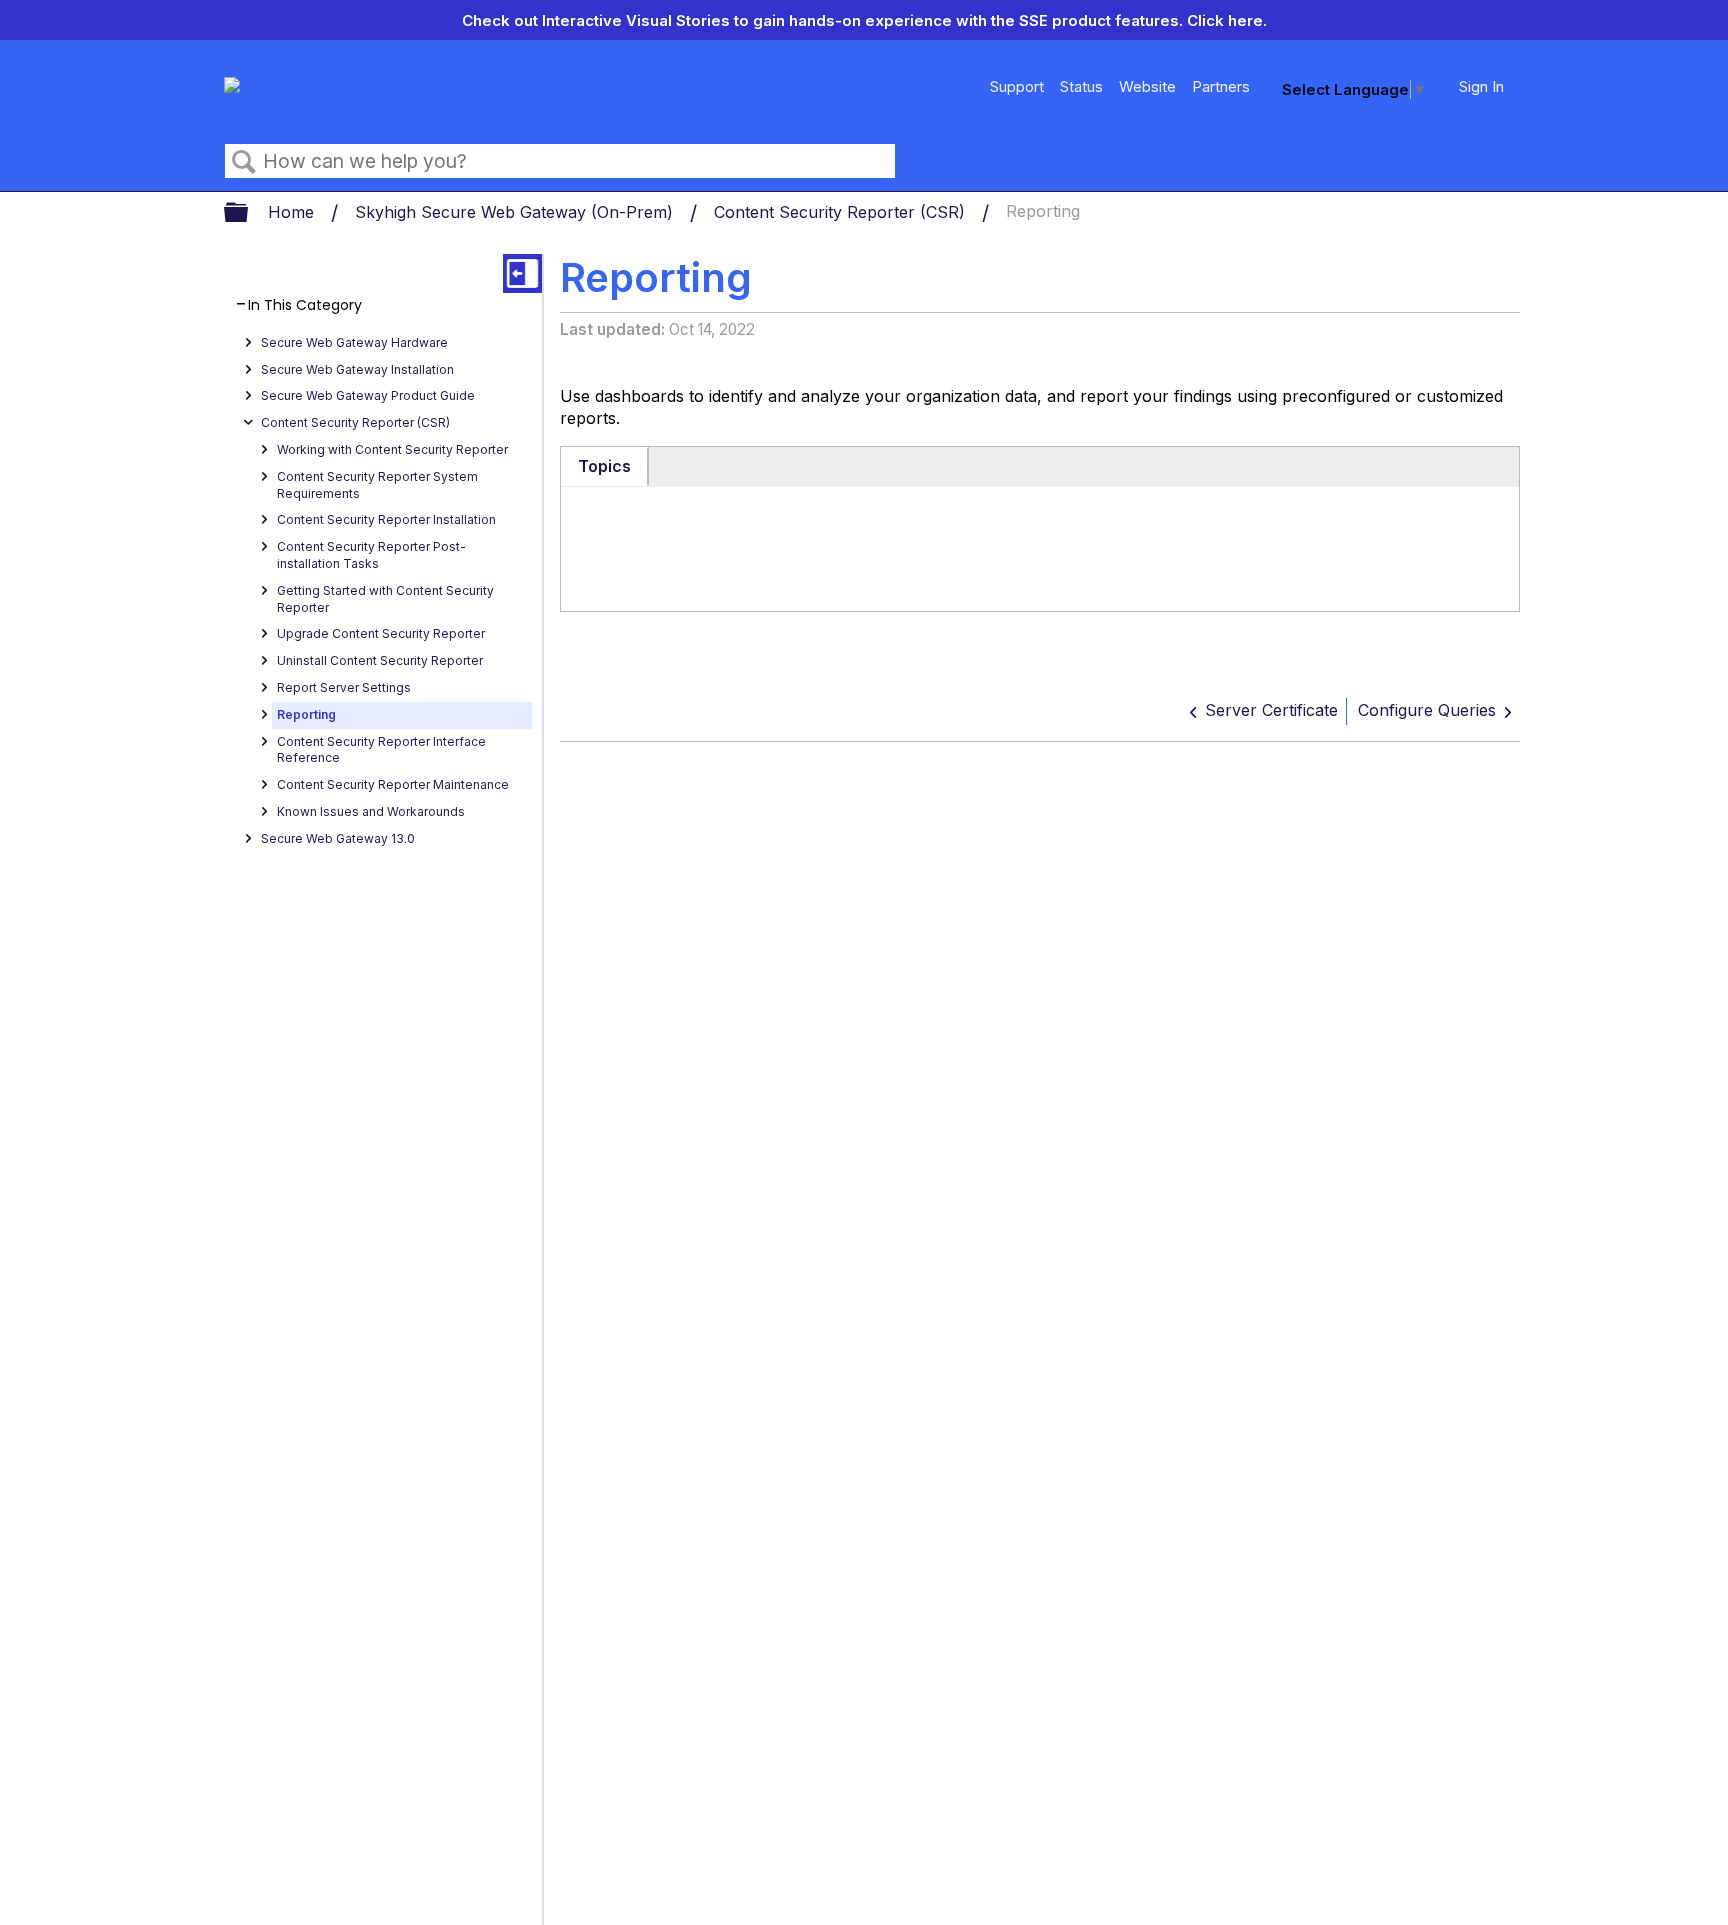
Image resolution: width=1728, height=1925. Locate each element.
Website (1147, 86)
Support (1017, 86)
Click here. (1227, 20)
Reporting (306, 714)
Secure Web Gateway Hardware (354, 342)
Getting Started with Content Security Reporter (385, 599)
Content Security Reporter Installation (386, 519)
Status (1081, 86)
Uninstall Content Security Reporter (380, 660)
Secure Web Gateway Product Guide (368, 395)
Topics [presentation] (604, 466)
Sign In (1481, 86)
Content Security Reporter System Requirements (377, 485)
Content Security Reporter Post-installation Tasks (371, 555)
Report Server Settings (344, 687)
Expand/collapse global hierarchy (249, 213)
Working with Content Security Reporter (392, 449)
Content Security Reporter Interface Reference (381, 750)
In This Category (305, 305)
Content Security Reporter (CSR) (842, 212)
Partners (1221, 86)
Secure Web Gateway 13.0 (338, 838)
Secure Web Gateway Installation (357, 369)
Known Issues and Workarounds (371, 811)
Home (293, 212)
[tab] (605, 467)
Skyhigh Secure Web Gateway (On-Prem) (516, 212)
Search (244, 162)
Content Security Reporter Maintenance (393, 784)
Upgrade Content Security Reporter (381, 633)
